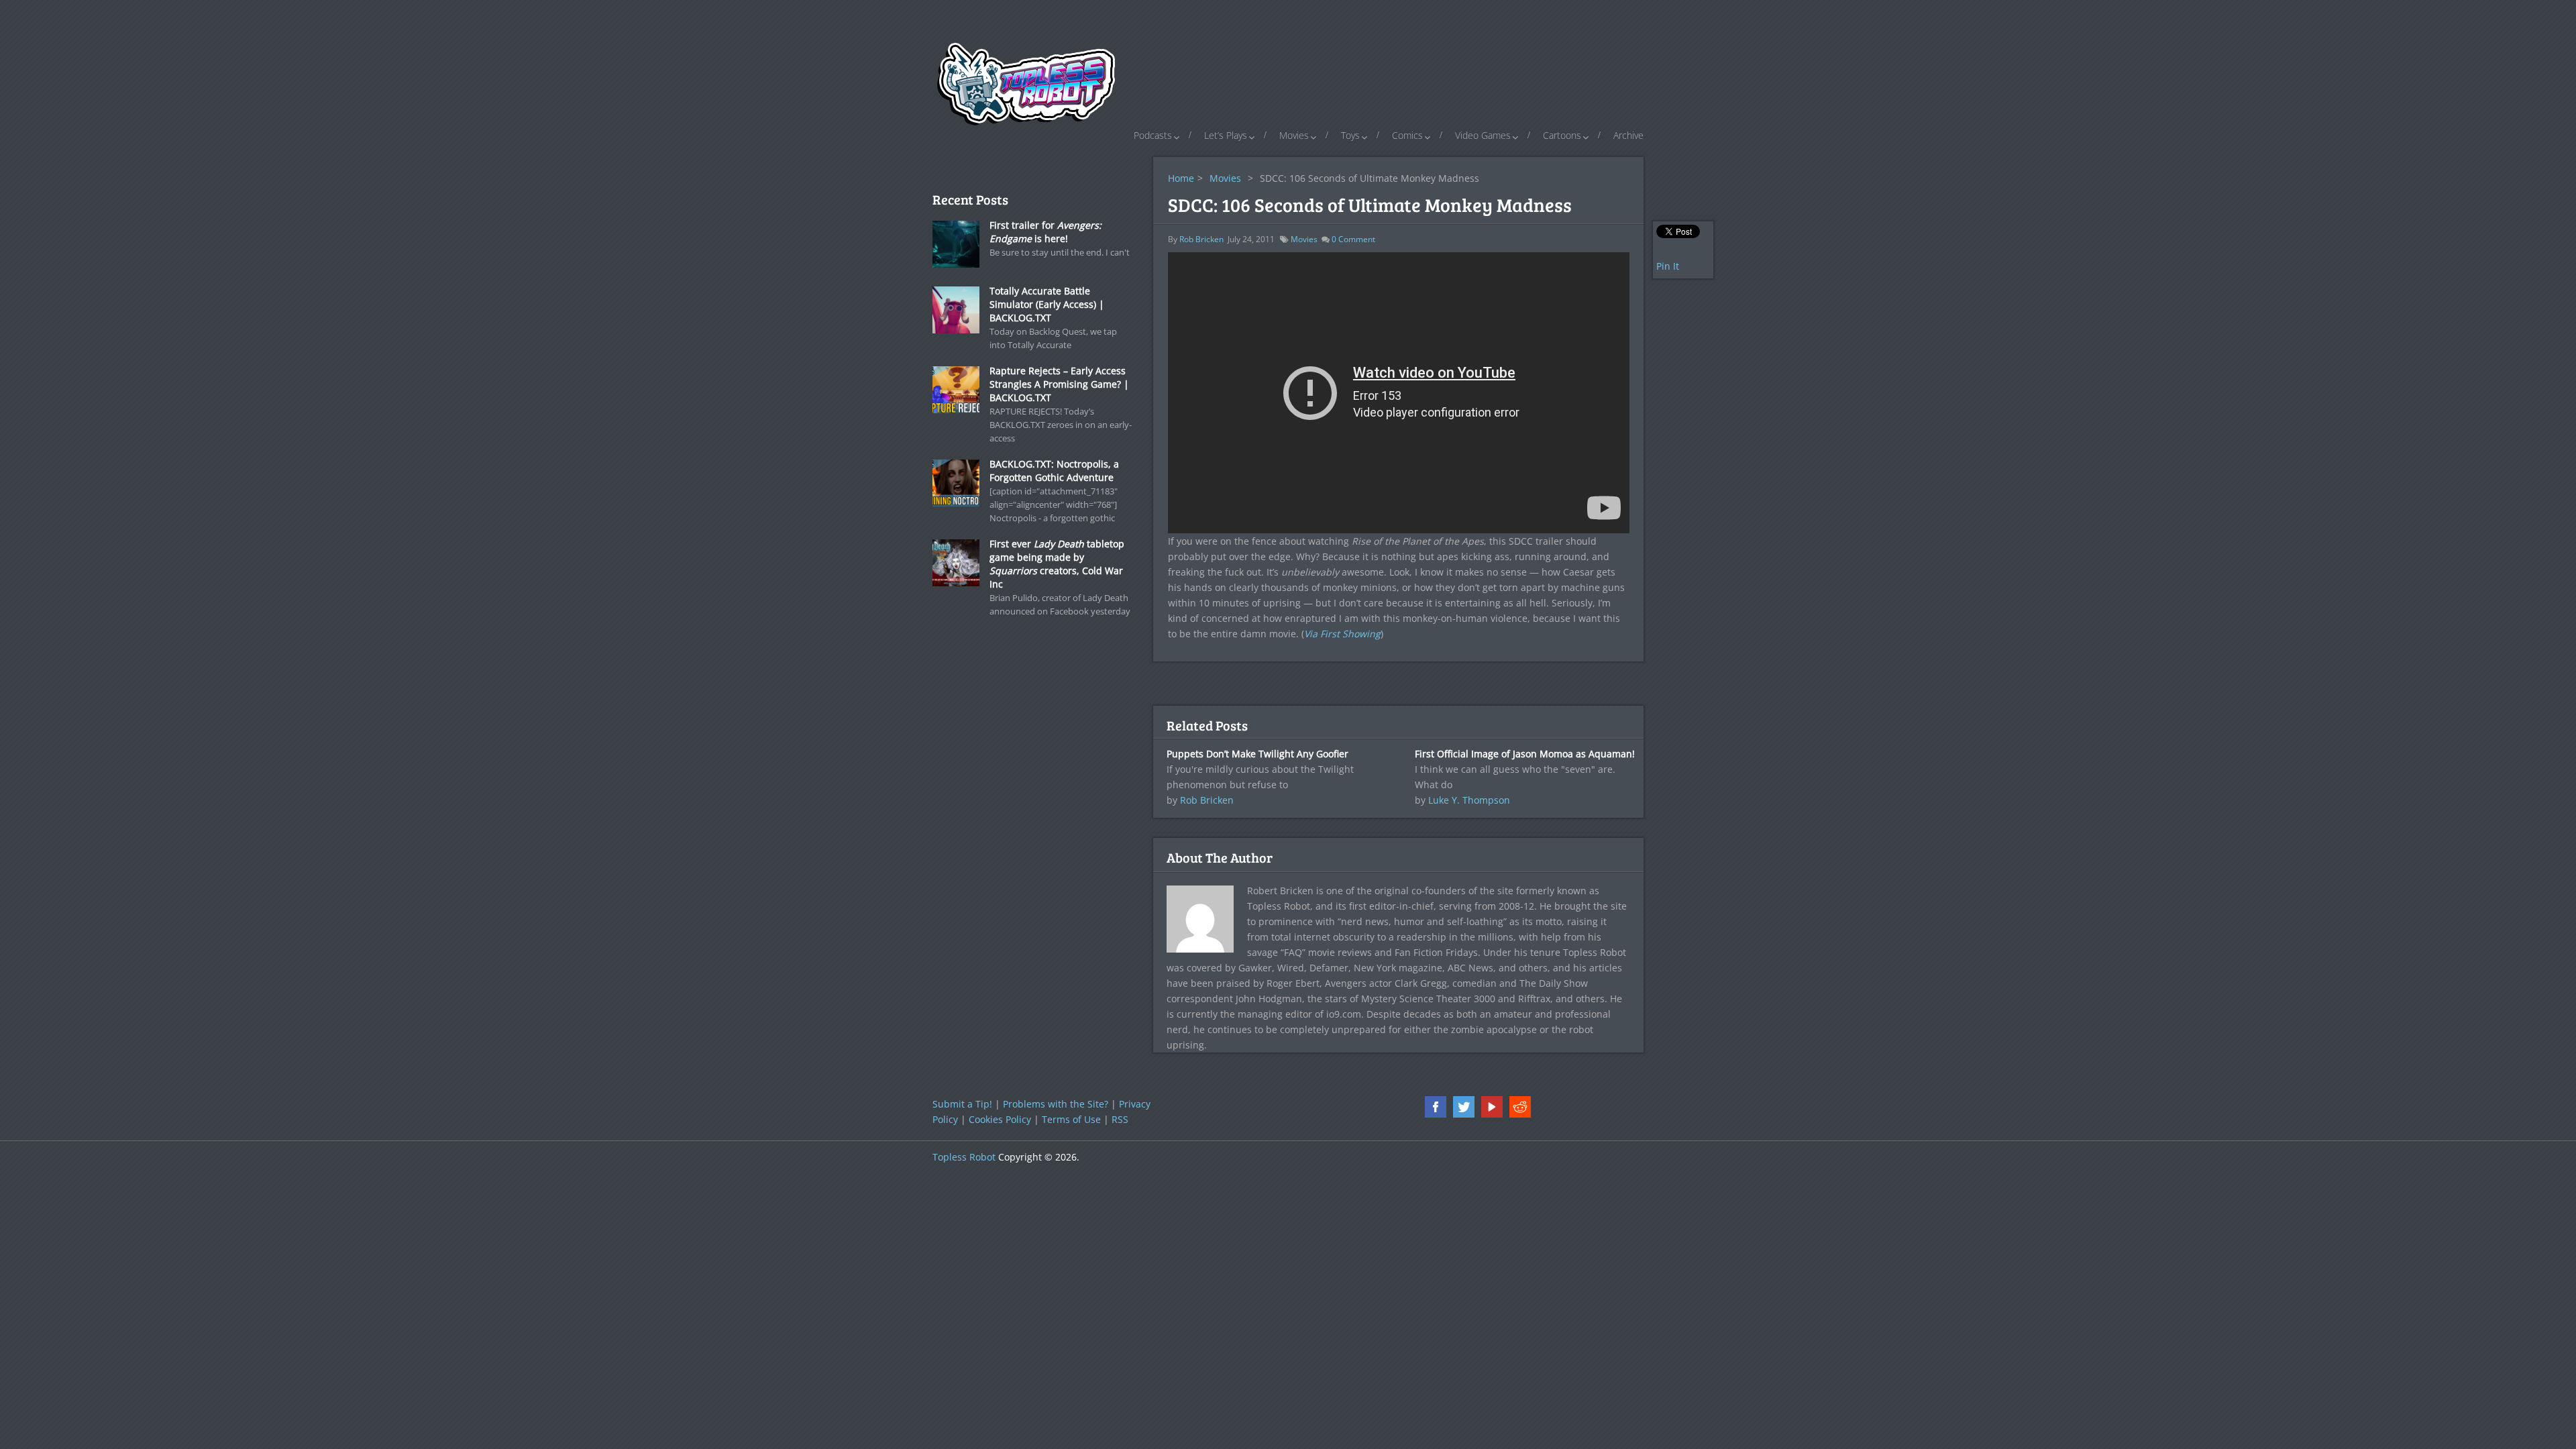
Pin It (1668, 266)
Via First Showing (1342, 634)
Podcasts (1153, 135)
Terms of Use (1071, 1119)
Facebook (1436, 1107)
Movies (1294, 135)
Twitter (1464, 1107)
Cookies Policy (1000, 1119)
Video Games (1483, 135)
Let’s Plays (1226, 135)
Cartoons (1562, 135)
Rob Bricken (1201, 239)
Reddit (1520, 1107)
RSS (1120, 1119)
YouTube (1492, 1107)
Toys (1350, 135)
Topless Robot (964, 1157)
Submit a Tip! (962, 1104)
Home (1181, 178)
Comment (1353, 239)
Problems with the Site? (1056, 1104)
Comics (1407, 135)
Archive (1628, 135)
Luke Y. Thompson (1469, 800)
